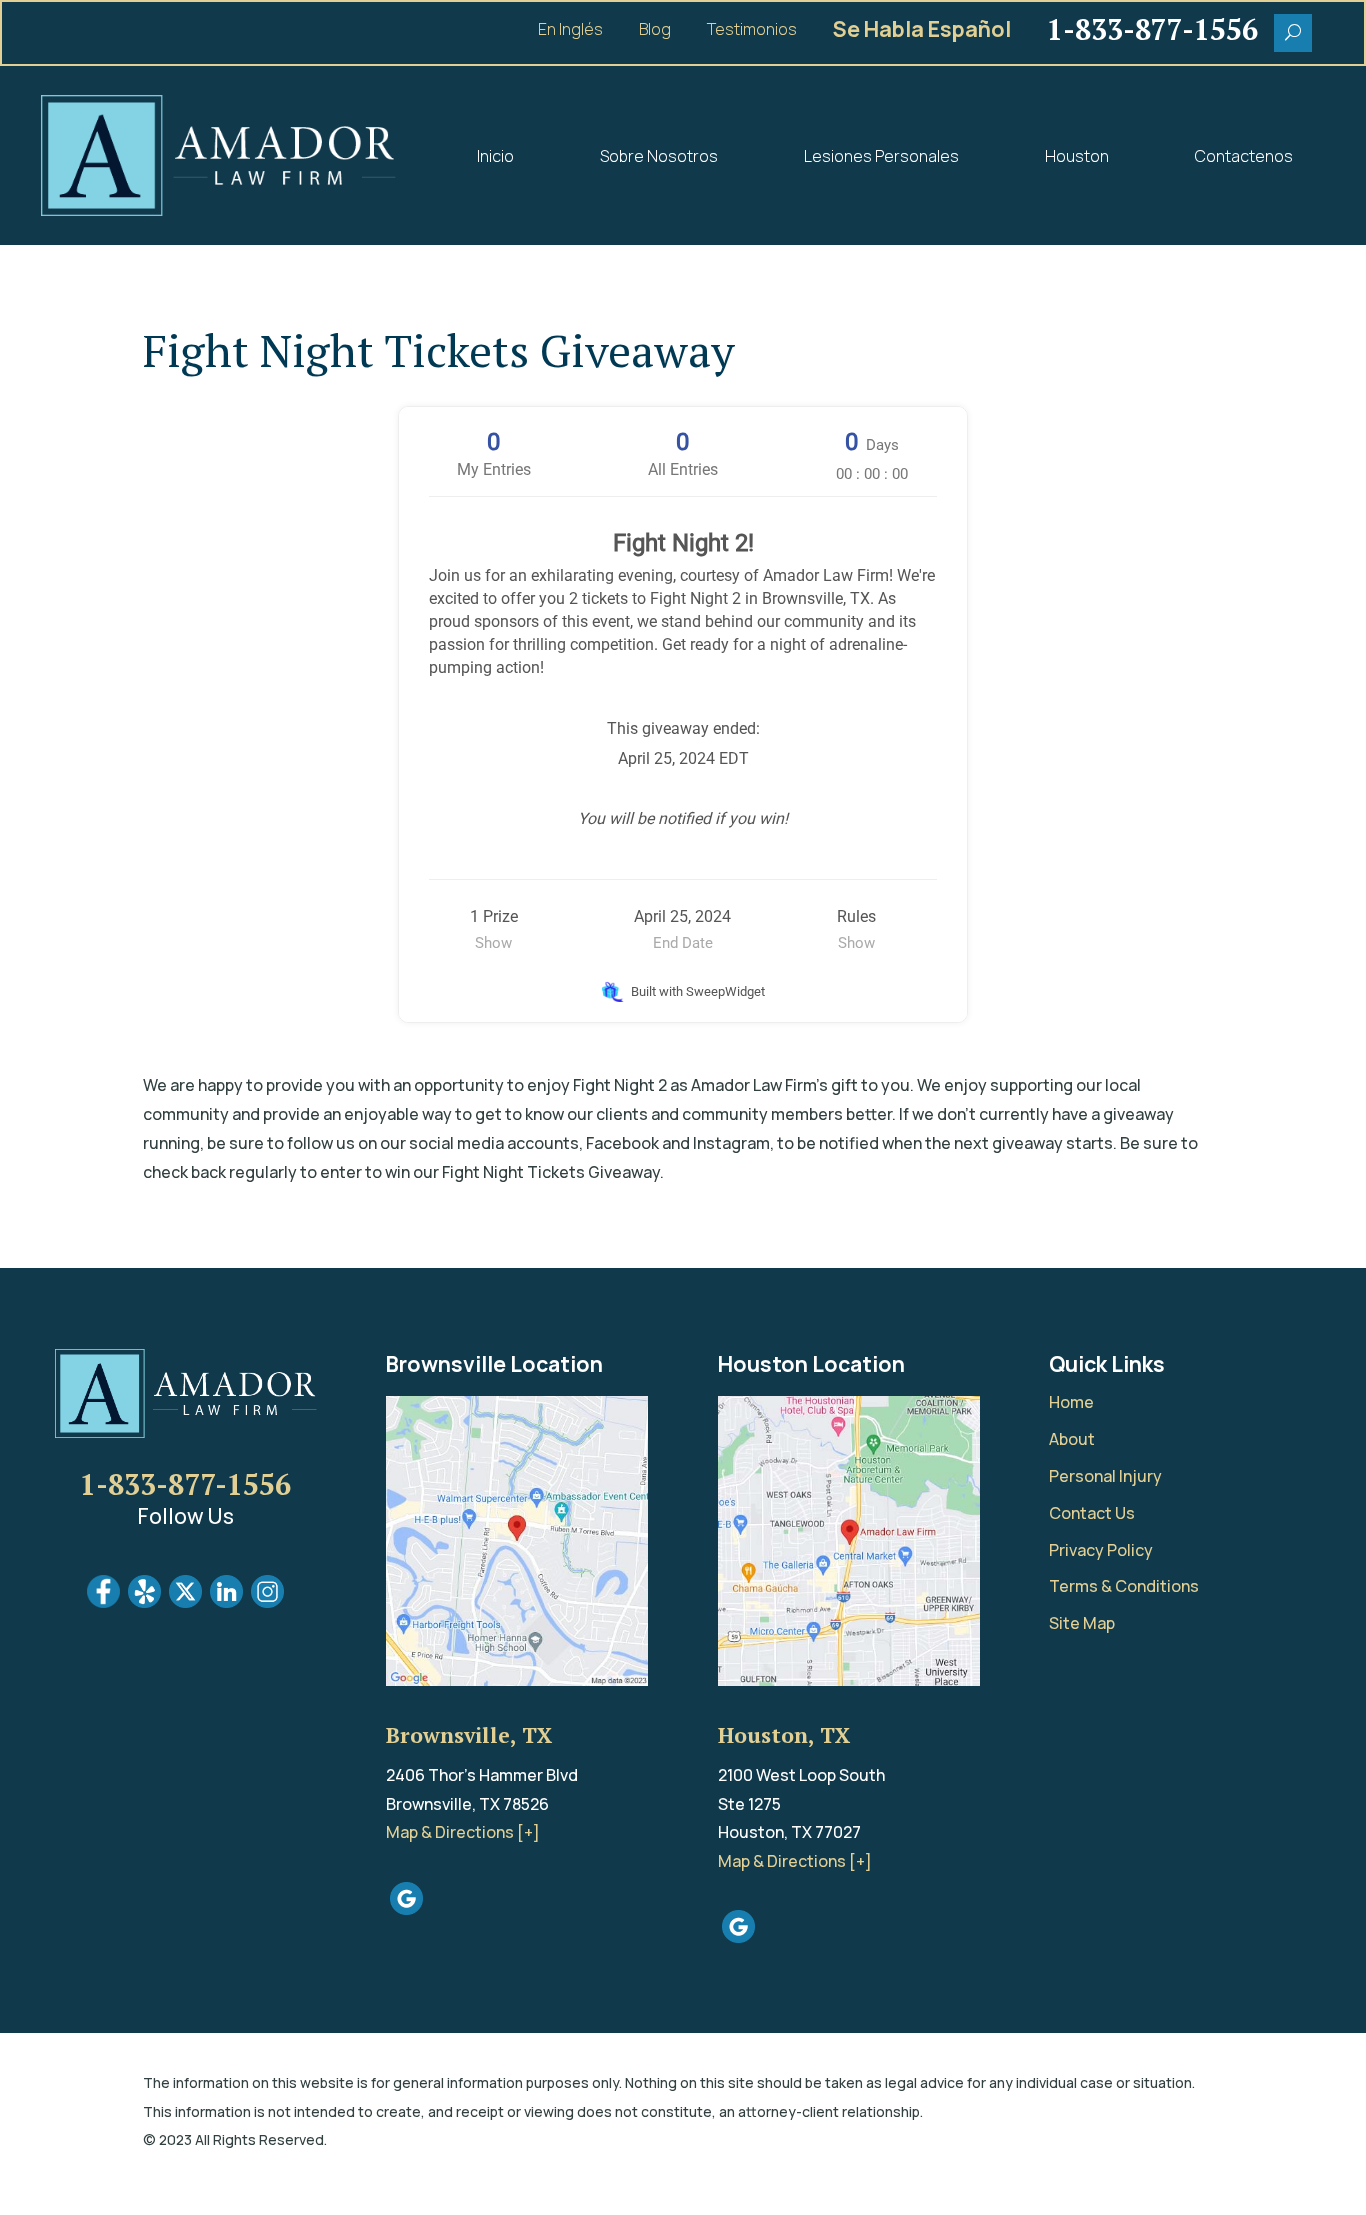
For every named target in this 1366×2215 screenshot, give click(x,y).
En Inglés (570, 31)
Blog (655, 31)
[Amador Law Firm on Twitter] (185, 1602)
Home (1071, 1402)
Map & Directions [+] (463, 1832)
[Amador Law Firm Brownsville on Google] (406, 1909)
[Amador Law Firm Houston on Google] (738, 1937)
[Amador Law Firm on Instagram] (267, 1602)
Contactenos (1244, 156)
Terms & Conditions (1124, 1586)
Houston (1077, 156)
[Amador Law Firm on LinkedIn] (226, 1602)
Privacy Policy (1101, 1550)
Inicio (495, 156)
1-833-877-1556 (185, 1484)
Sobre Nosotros (659, 156)
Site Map (1082, 1623)
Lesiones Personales (881, 156)
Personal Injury (1105, 1476)
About (1072, 1439)
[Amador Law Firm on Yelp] (144, 1602)
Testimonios (752, 31)
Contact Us (1092, 1513)
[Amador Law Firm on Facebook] (103, 1602)
